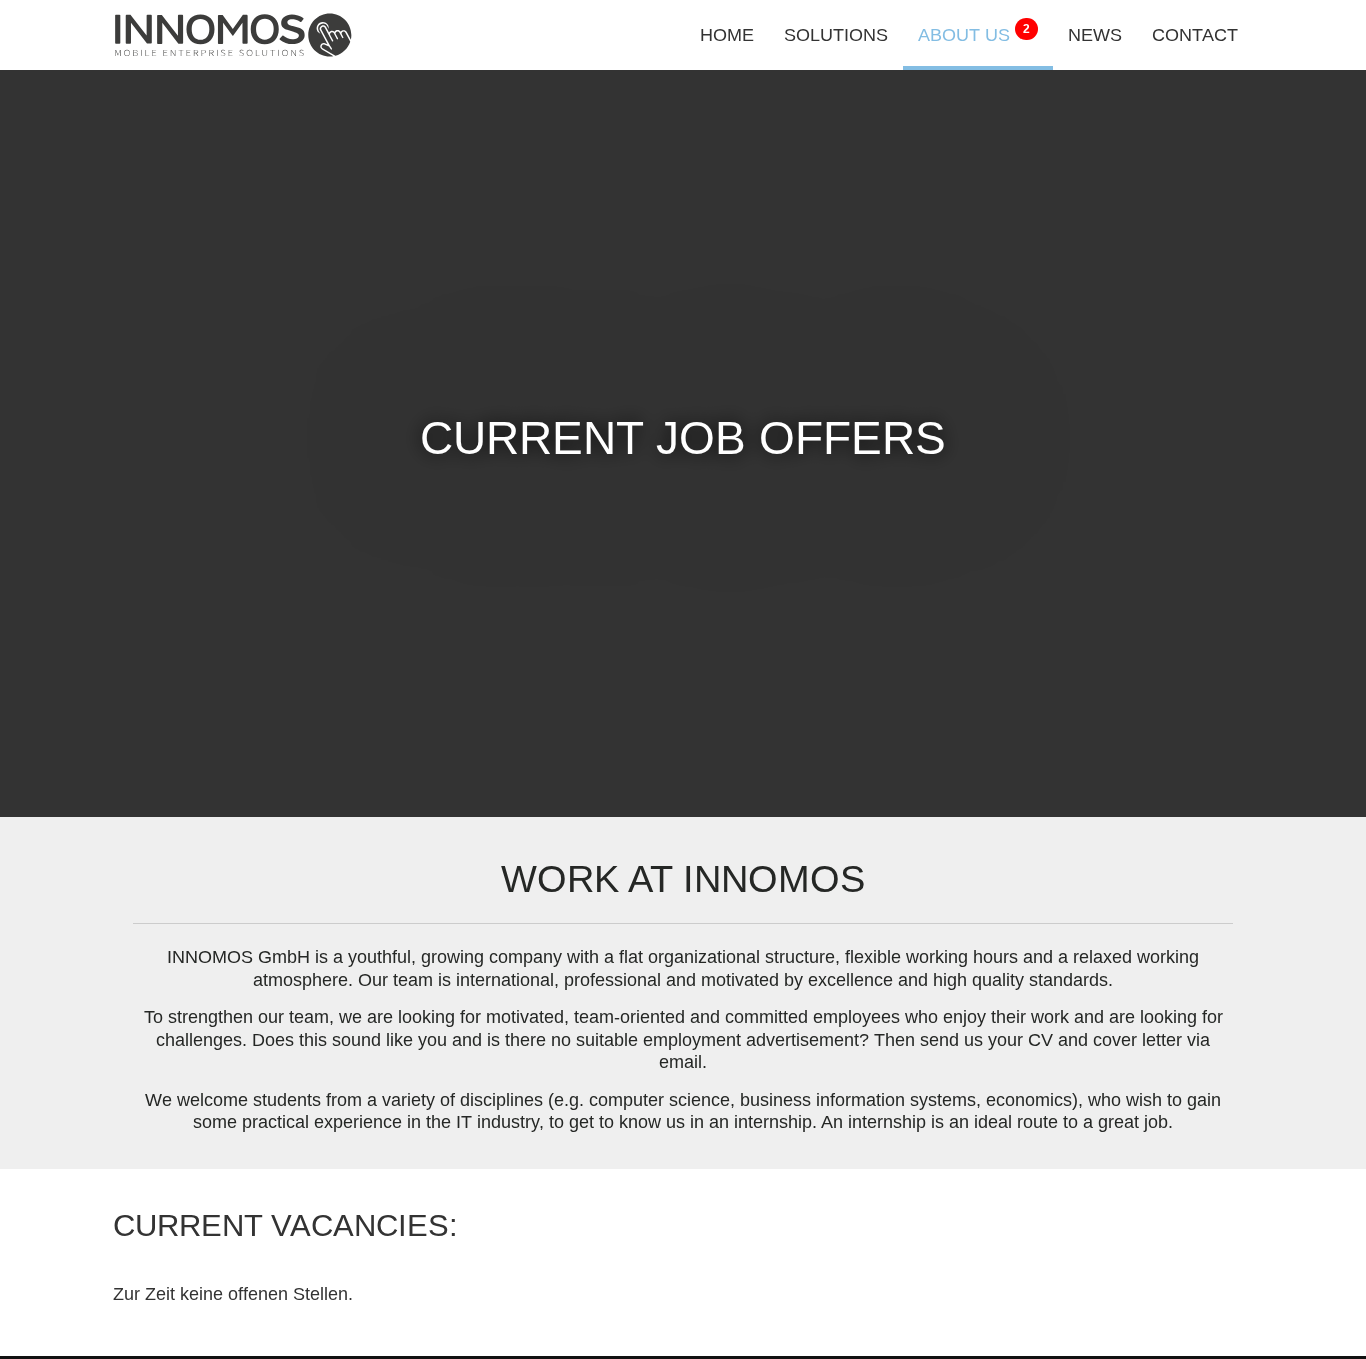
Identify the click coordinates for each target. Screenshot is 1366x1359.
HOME (727, 35)
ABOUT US (974, 33)
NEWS (1095, 35)
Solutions (836, 35)
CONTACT (1195, 35)
